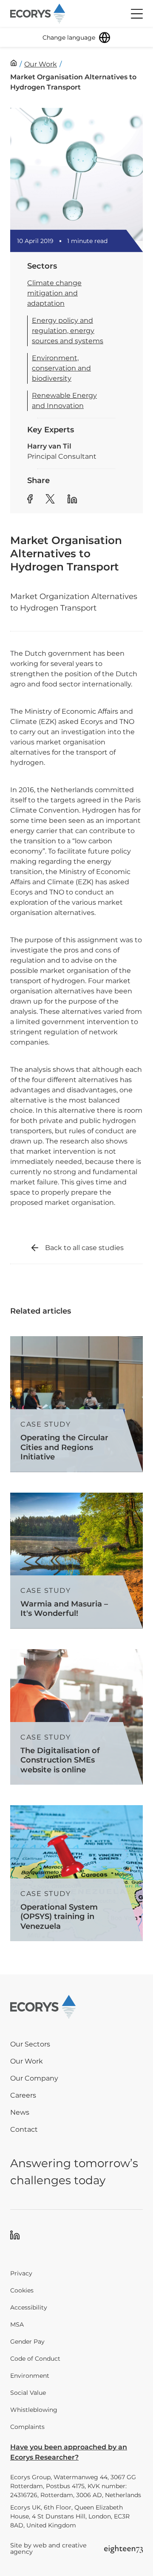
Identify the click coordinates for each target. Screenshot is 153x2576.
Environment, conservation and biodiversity (61, 368)
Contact (24, 2129)
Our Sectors (30, 2044)
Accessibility (29, 2307)
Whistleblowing (34, 2410)
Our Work (27, 2061)
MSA (17, 2324)
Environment (30, 2376)
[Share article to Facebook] (30, 500)
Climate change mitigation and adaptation (54, 293)
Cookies (22, 2290)
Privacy (21, 2273)
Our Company (34, 2078)
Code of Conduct (35, 2359)
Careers (23, 2095)
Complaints (27, 2427)
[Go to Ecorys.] (14, 63)
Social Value (28, 2393)
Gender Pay (27, 2342)
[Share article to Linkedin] (72, 500)
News (20, 2112)
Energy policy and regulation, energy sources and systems (68, 331)
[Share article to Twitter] (50, 500)
